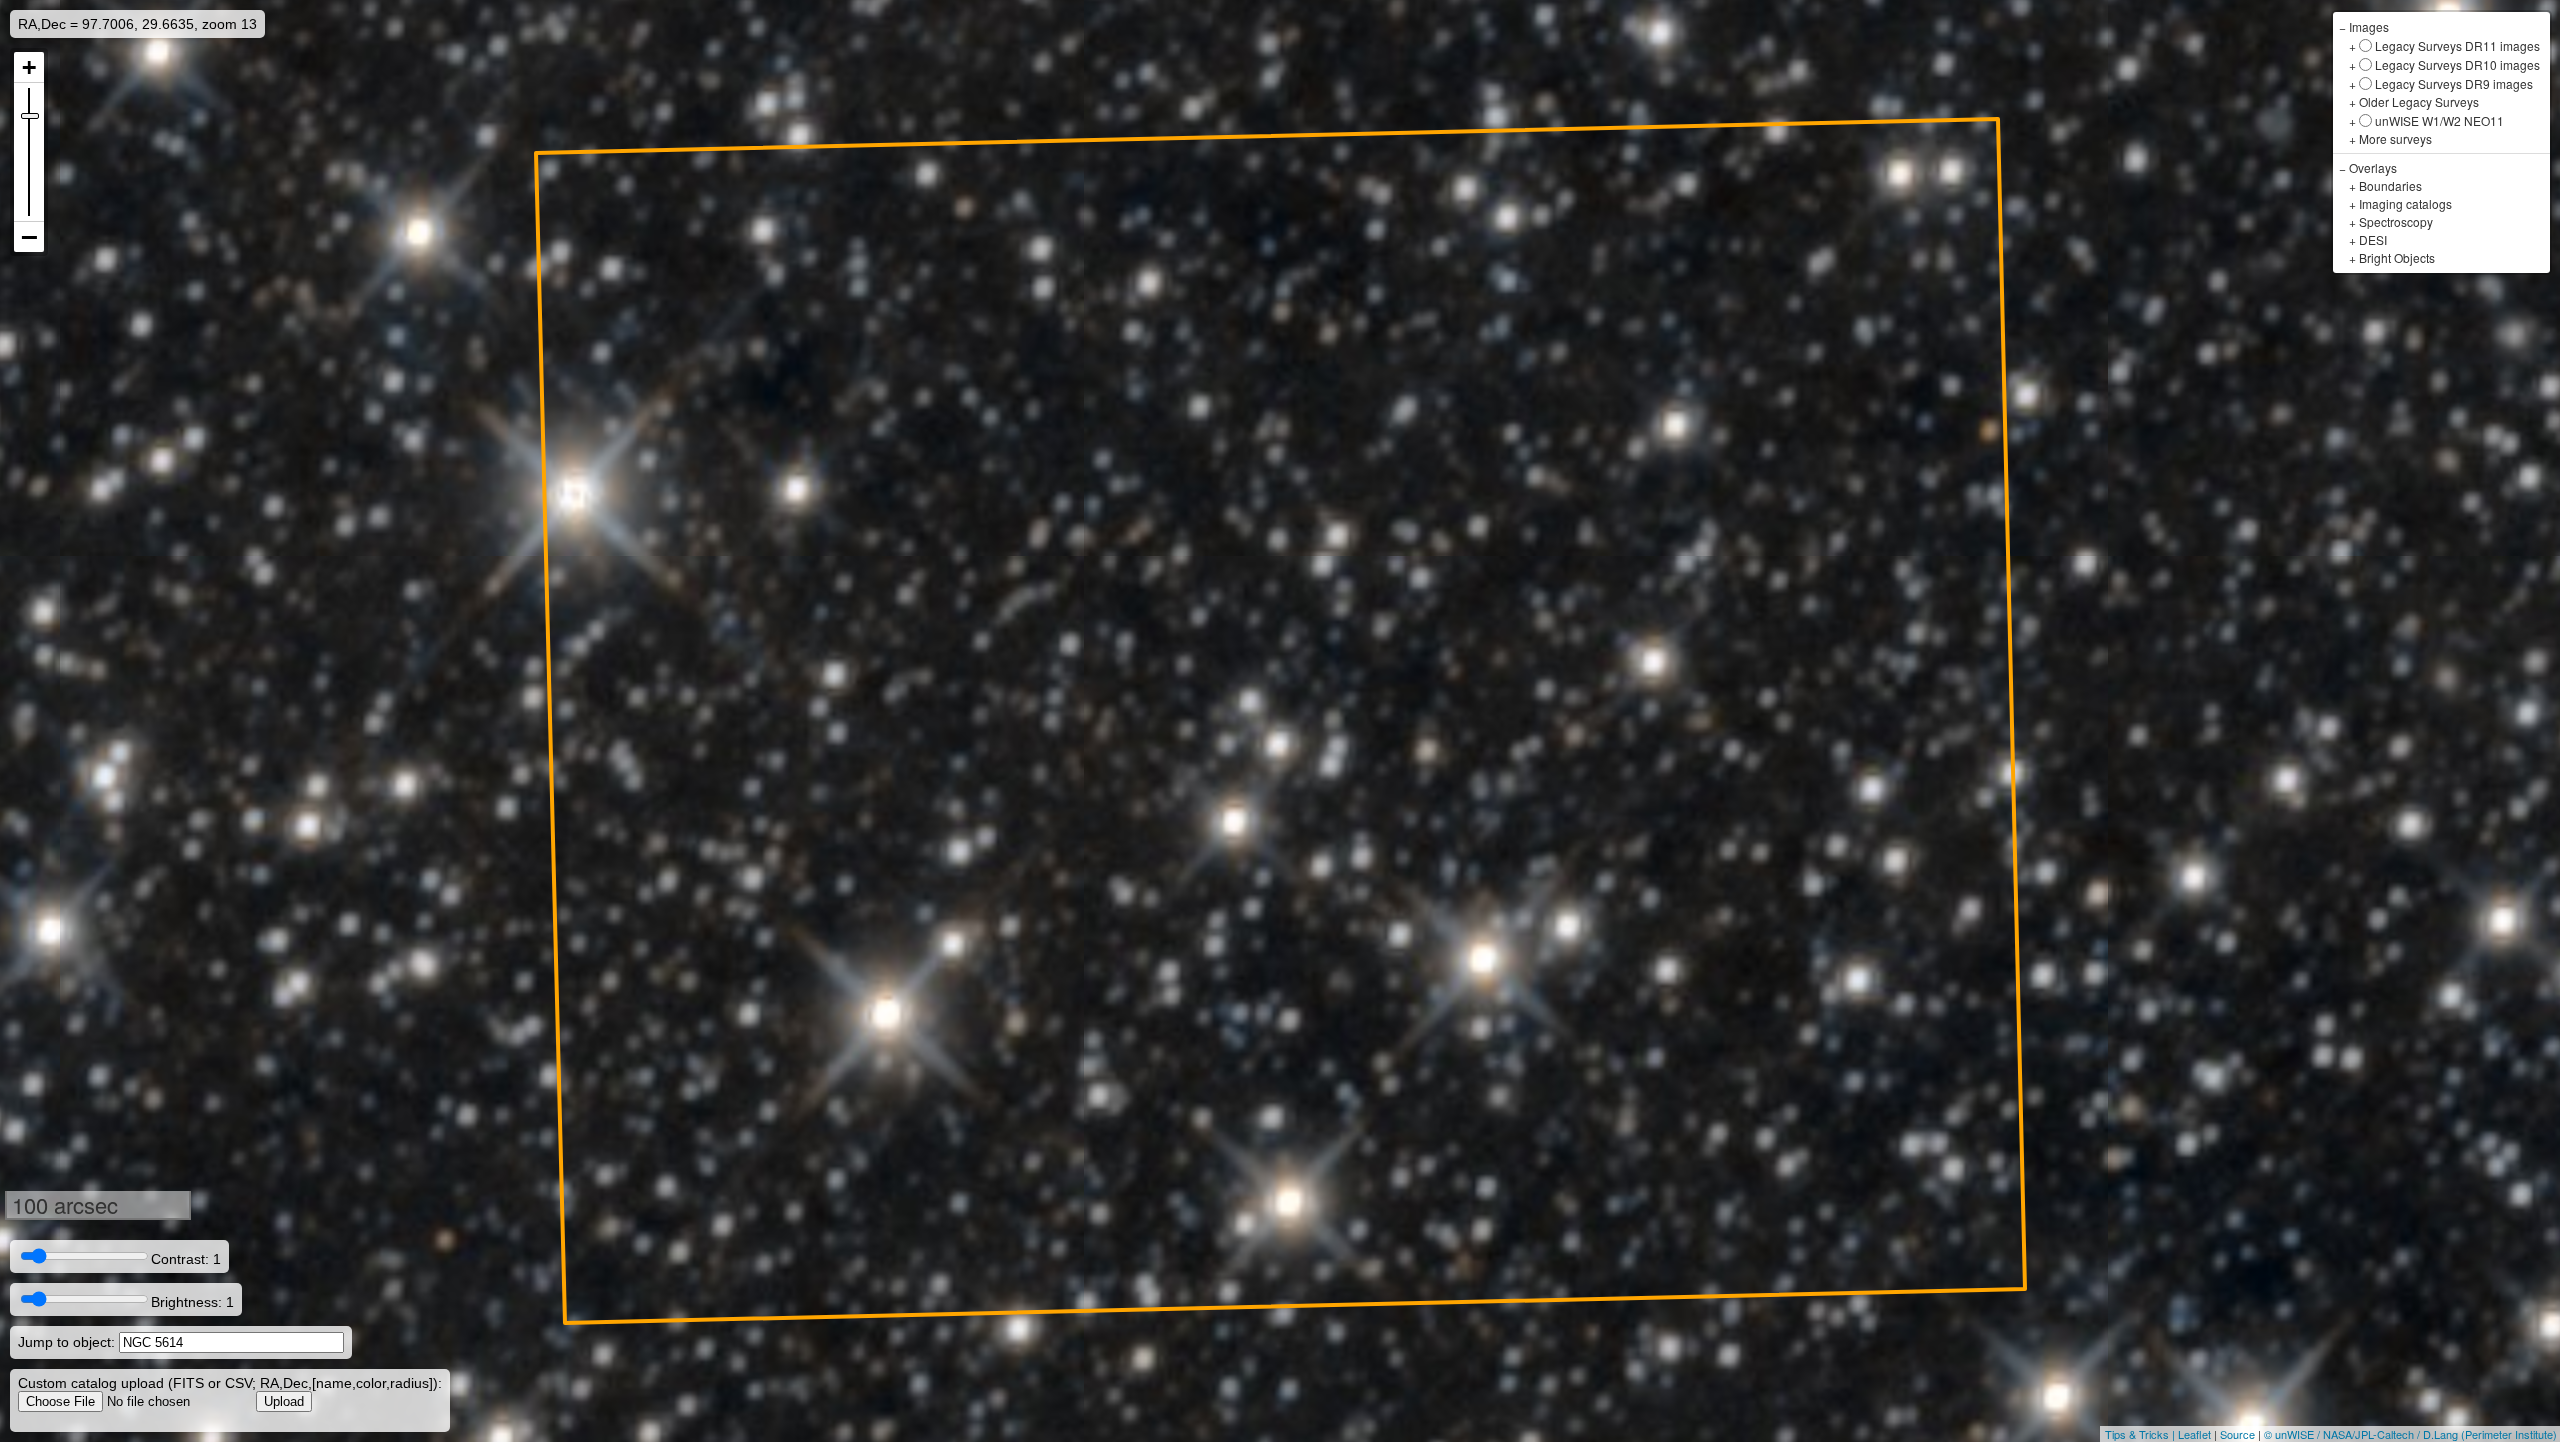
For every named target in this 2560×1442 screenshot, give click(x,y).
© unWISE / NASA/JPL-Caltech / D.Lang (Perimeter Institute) (2410, 1434)
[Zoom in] (29, 67)
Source (2237, 1434)
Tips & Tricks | (2141, 1434)
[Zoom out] (29, 237)
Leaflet (2194, 1434)
